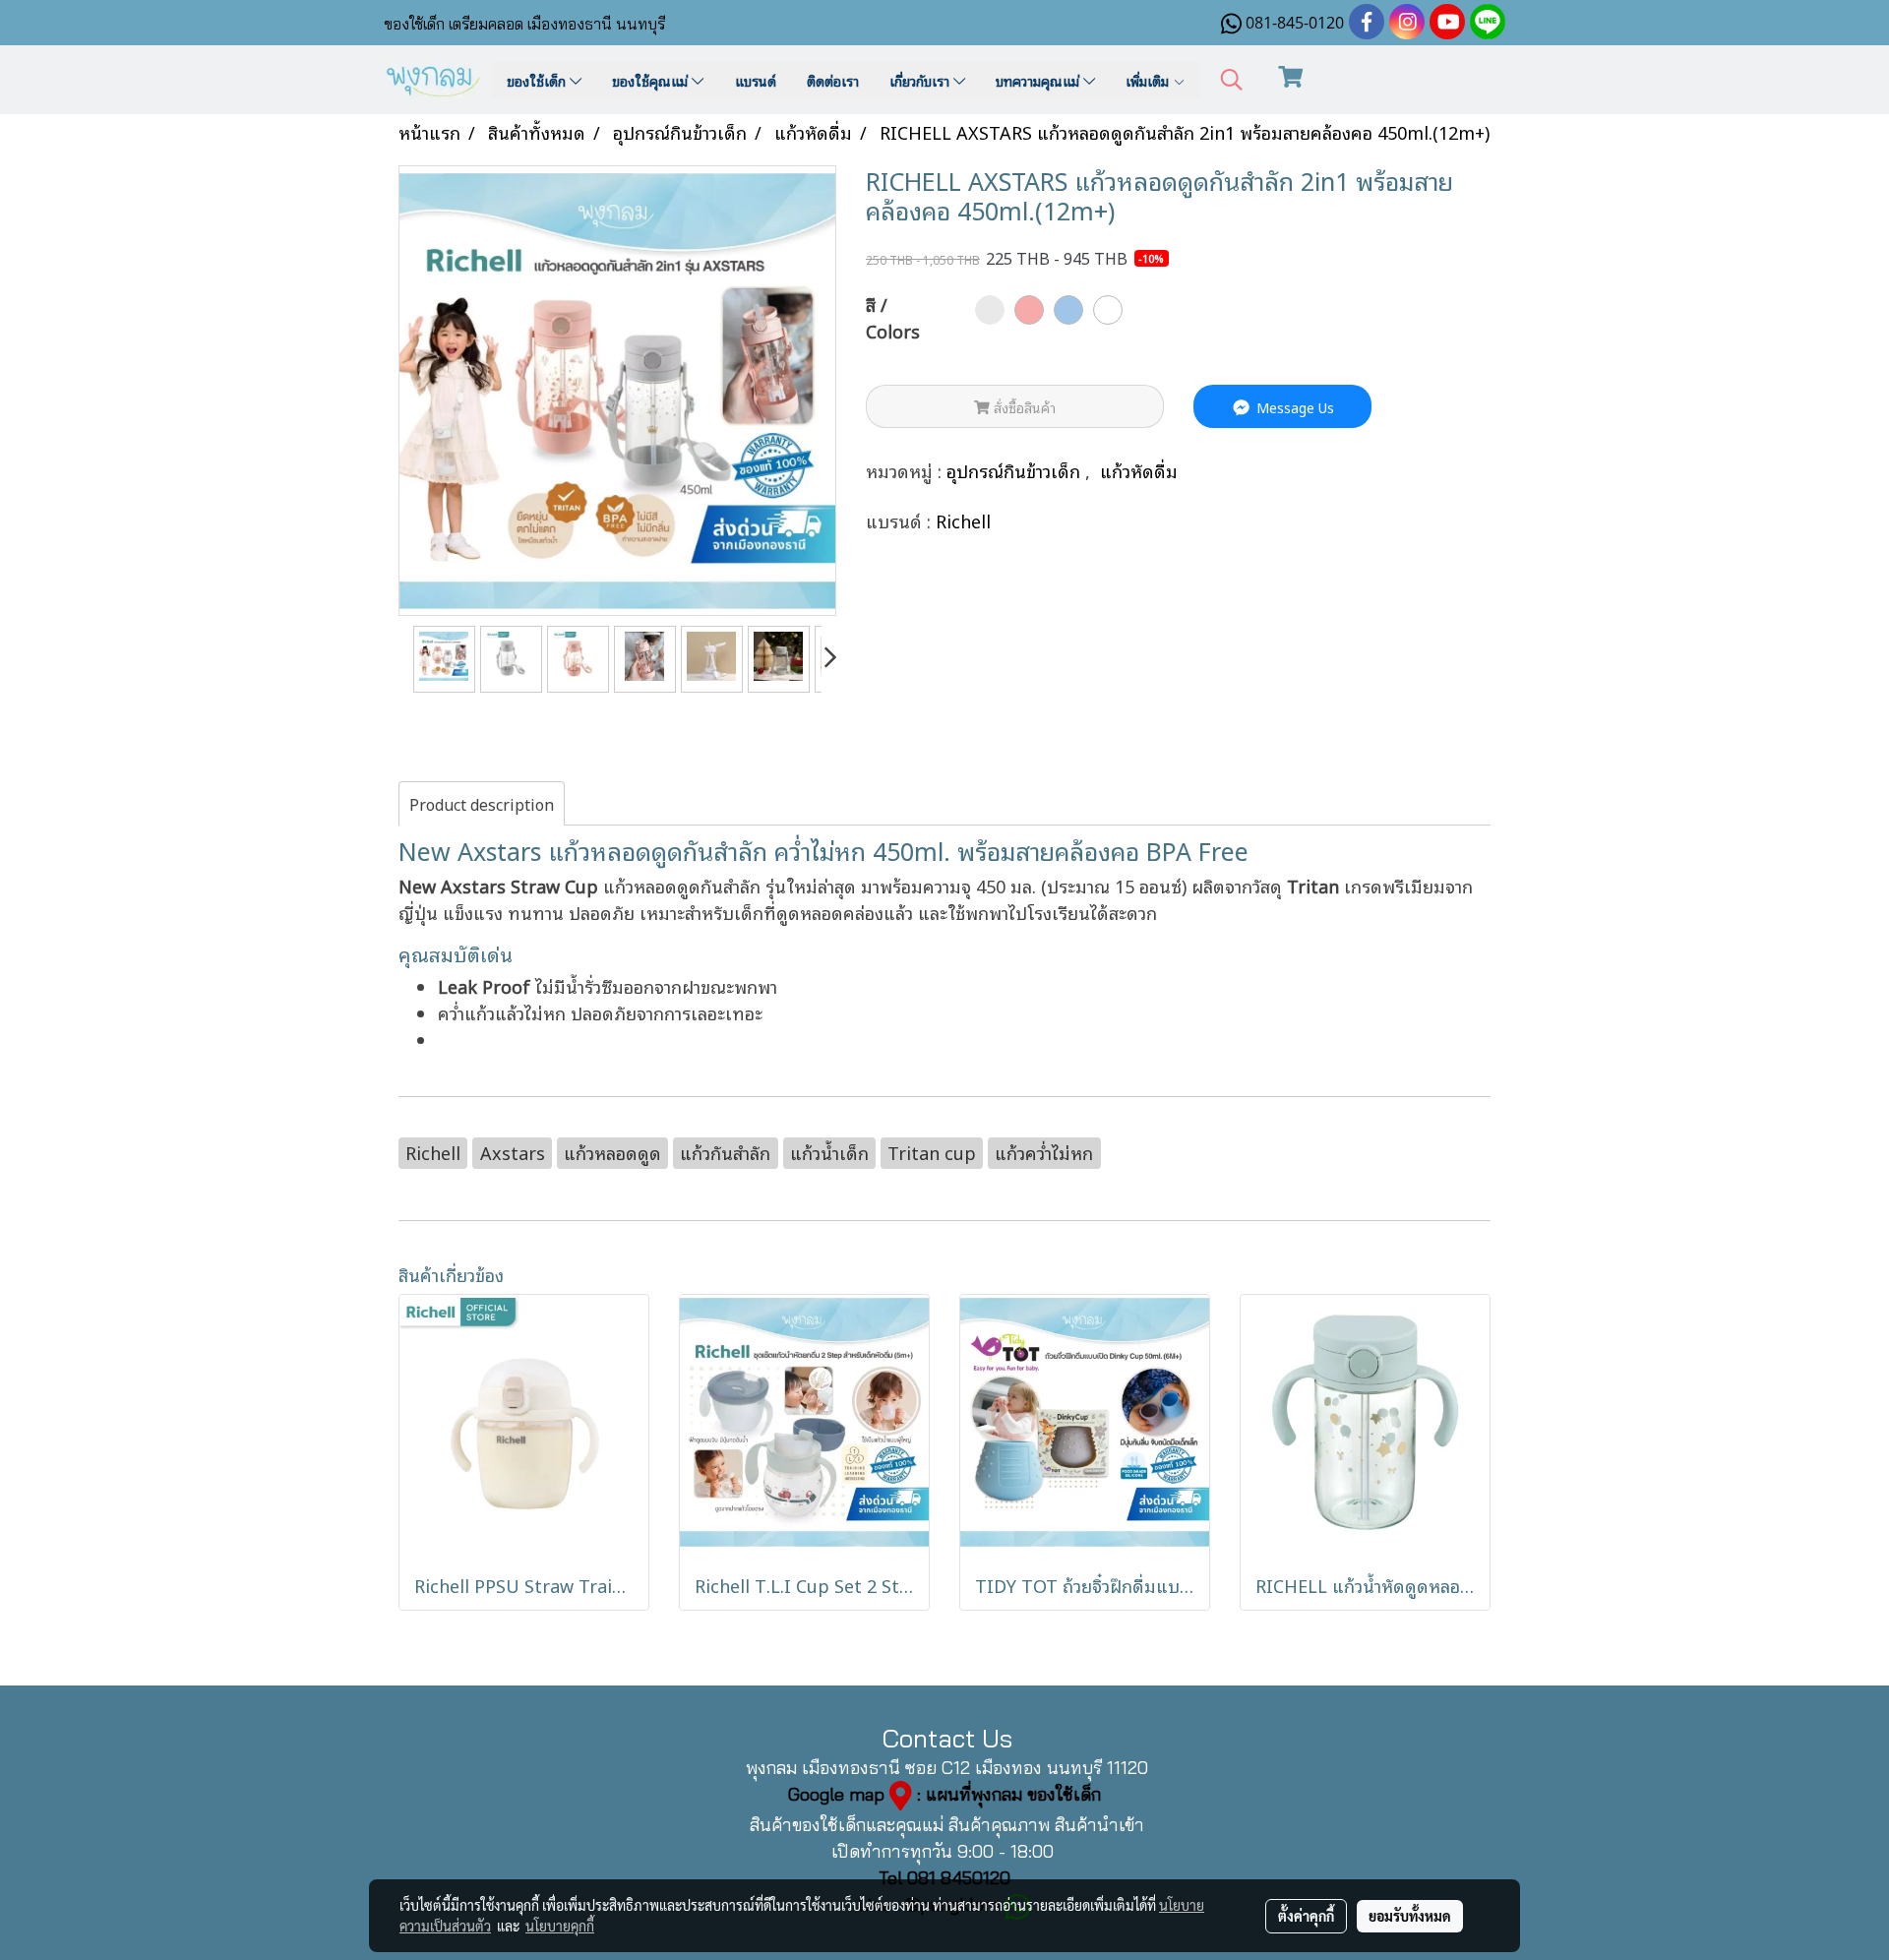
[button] (1232, 80)
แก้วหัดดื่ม (1139, 470)
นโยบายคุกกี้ (560, 1926)
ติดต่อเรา (833, 80)
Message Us (1293, 407)
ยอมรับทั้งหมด (1410, 1916)
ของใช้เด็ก (538, 80)
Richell (963, 521)
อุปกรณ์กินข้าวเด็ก (1016, 470)
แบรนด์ (756, 80)
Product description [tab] (482, 804)
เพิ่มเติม (1149, 80)
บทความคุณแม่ (1039, 80)
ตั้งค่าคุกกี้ (1306, 1916)
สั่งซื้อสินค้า (1023, 407)
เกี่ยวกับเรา (921, 80)
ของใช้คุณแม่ (652, 80)
